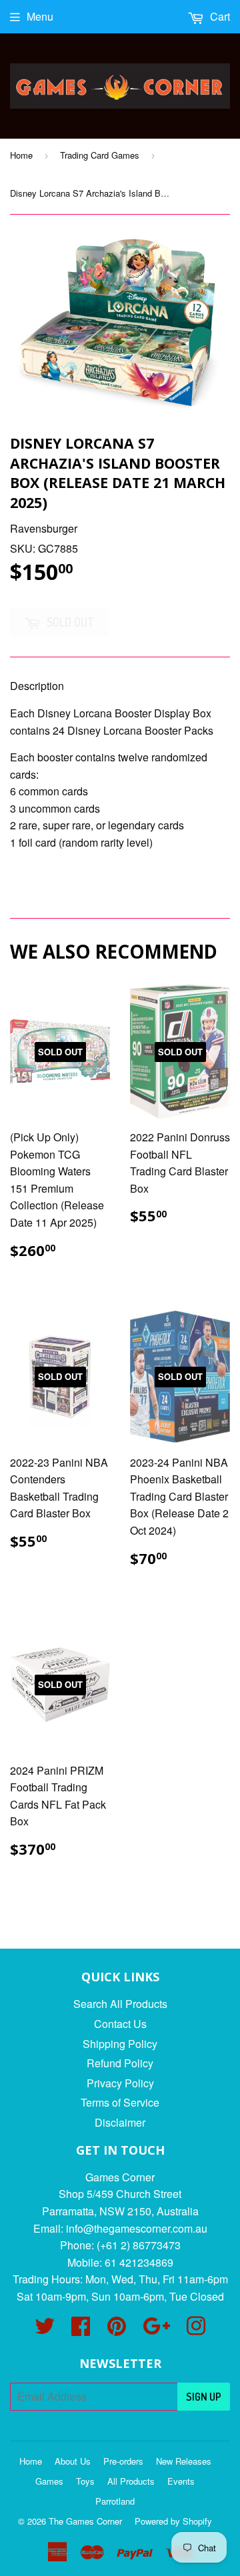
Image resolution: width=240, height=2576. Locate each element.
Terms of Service (120, 2102)
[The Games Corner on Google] (156, 2330)
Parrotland (115, 2501)
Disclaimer (120, 2122)
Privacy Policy (120, 2083)
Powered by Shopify (173, 2521)
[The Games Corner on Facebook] (81, 2330)
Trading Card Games (100, 155)
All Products (131, 2481)
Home (21, 155)
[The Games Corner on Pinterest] (117, 2330)
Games (49, 2481)
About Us (73, 2461)
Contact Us (120, 2024)
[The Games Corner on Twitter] (45, 2330)
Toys (85, 2481)
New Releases (184, 2461)
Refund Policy (120, 2063)
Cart (219, 16)
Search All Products (120, 2004)
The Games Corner (85, 2521)
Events (181, 2481)
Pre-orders (123, 2461)
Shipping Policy (120, 2044)
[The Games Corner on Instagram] (196, 2330)
